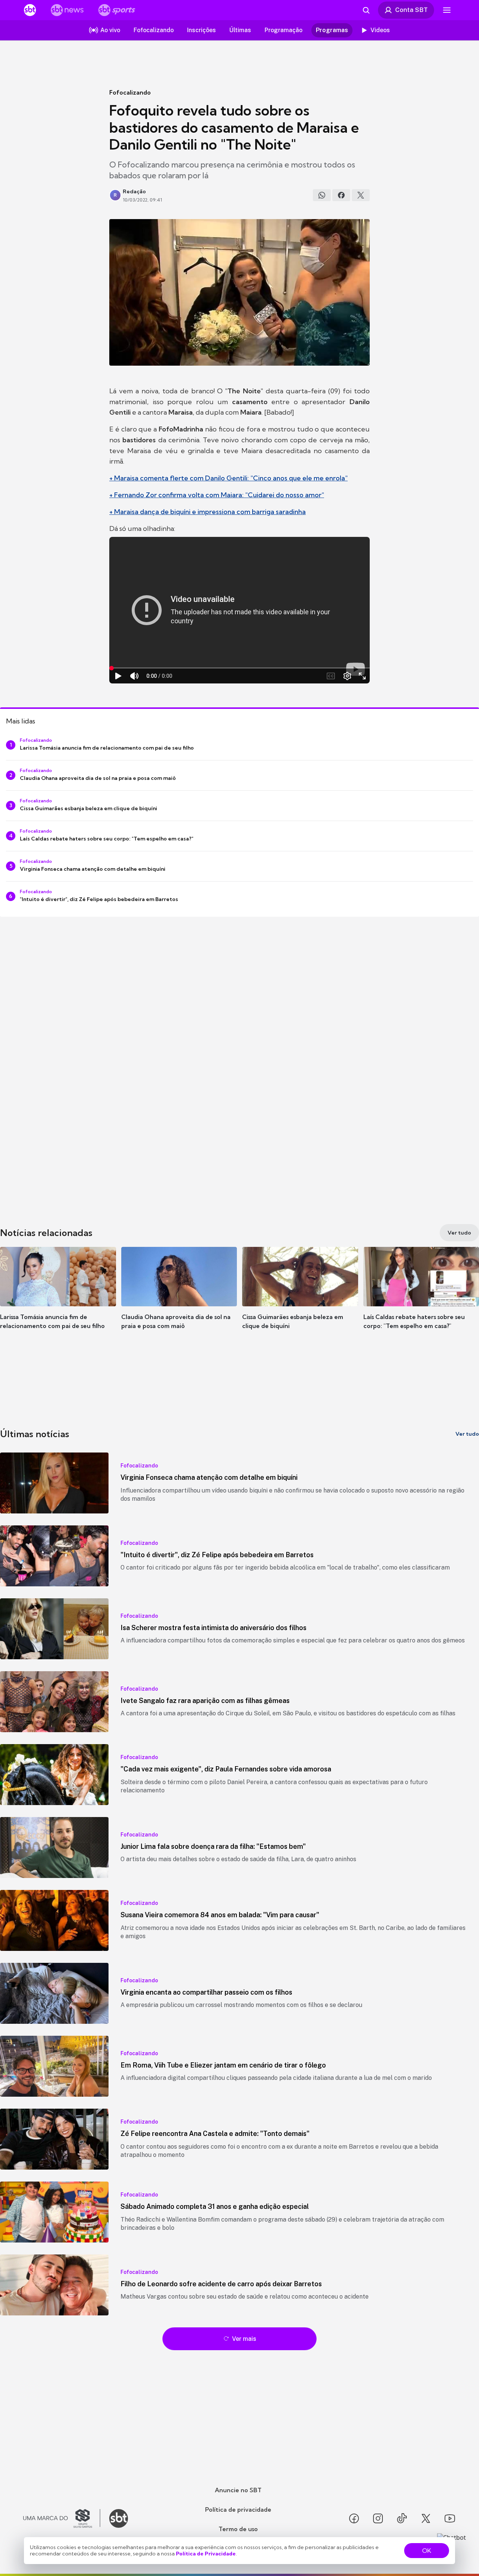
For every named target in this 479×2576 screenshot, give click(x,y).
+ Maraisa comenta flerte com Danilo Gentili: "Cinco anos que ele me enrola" (228, 478)
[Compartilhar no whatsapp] (322, 195)
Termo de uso (238, 2529)
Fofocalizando (130, 92)
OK (427, 2551)
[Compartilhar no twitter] (361, 195)
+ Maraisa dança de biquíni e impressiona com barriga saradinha (208, 512)
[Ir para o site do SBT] (119, 2518)
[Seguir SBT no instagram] (378, 2518)
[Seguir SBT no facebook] (354, 2518)
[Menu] (447, 10)
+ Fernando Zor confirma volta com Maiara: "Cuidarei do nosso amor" (217, 495)
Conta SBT (411, 10)
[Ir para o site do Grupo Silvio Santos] (62, 2518)
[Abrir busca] (366, 10)
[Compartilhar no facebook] (341, 195)
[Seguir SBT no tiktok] (402, 2518)
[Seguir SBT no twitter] (426, 2518)
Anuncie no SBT (238, 2490)
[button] (58, 1299)
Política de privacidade (238, 2509)
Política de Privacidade (206, 2554)
